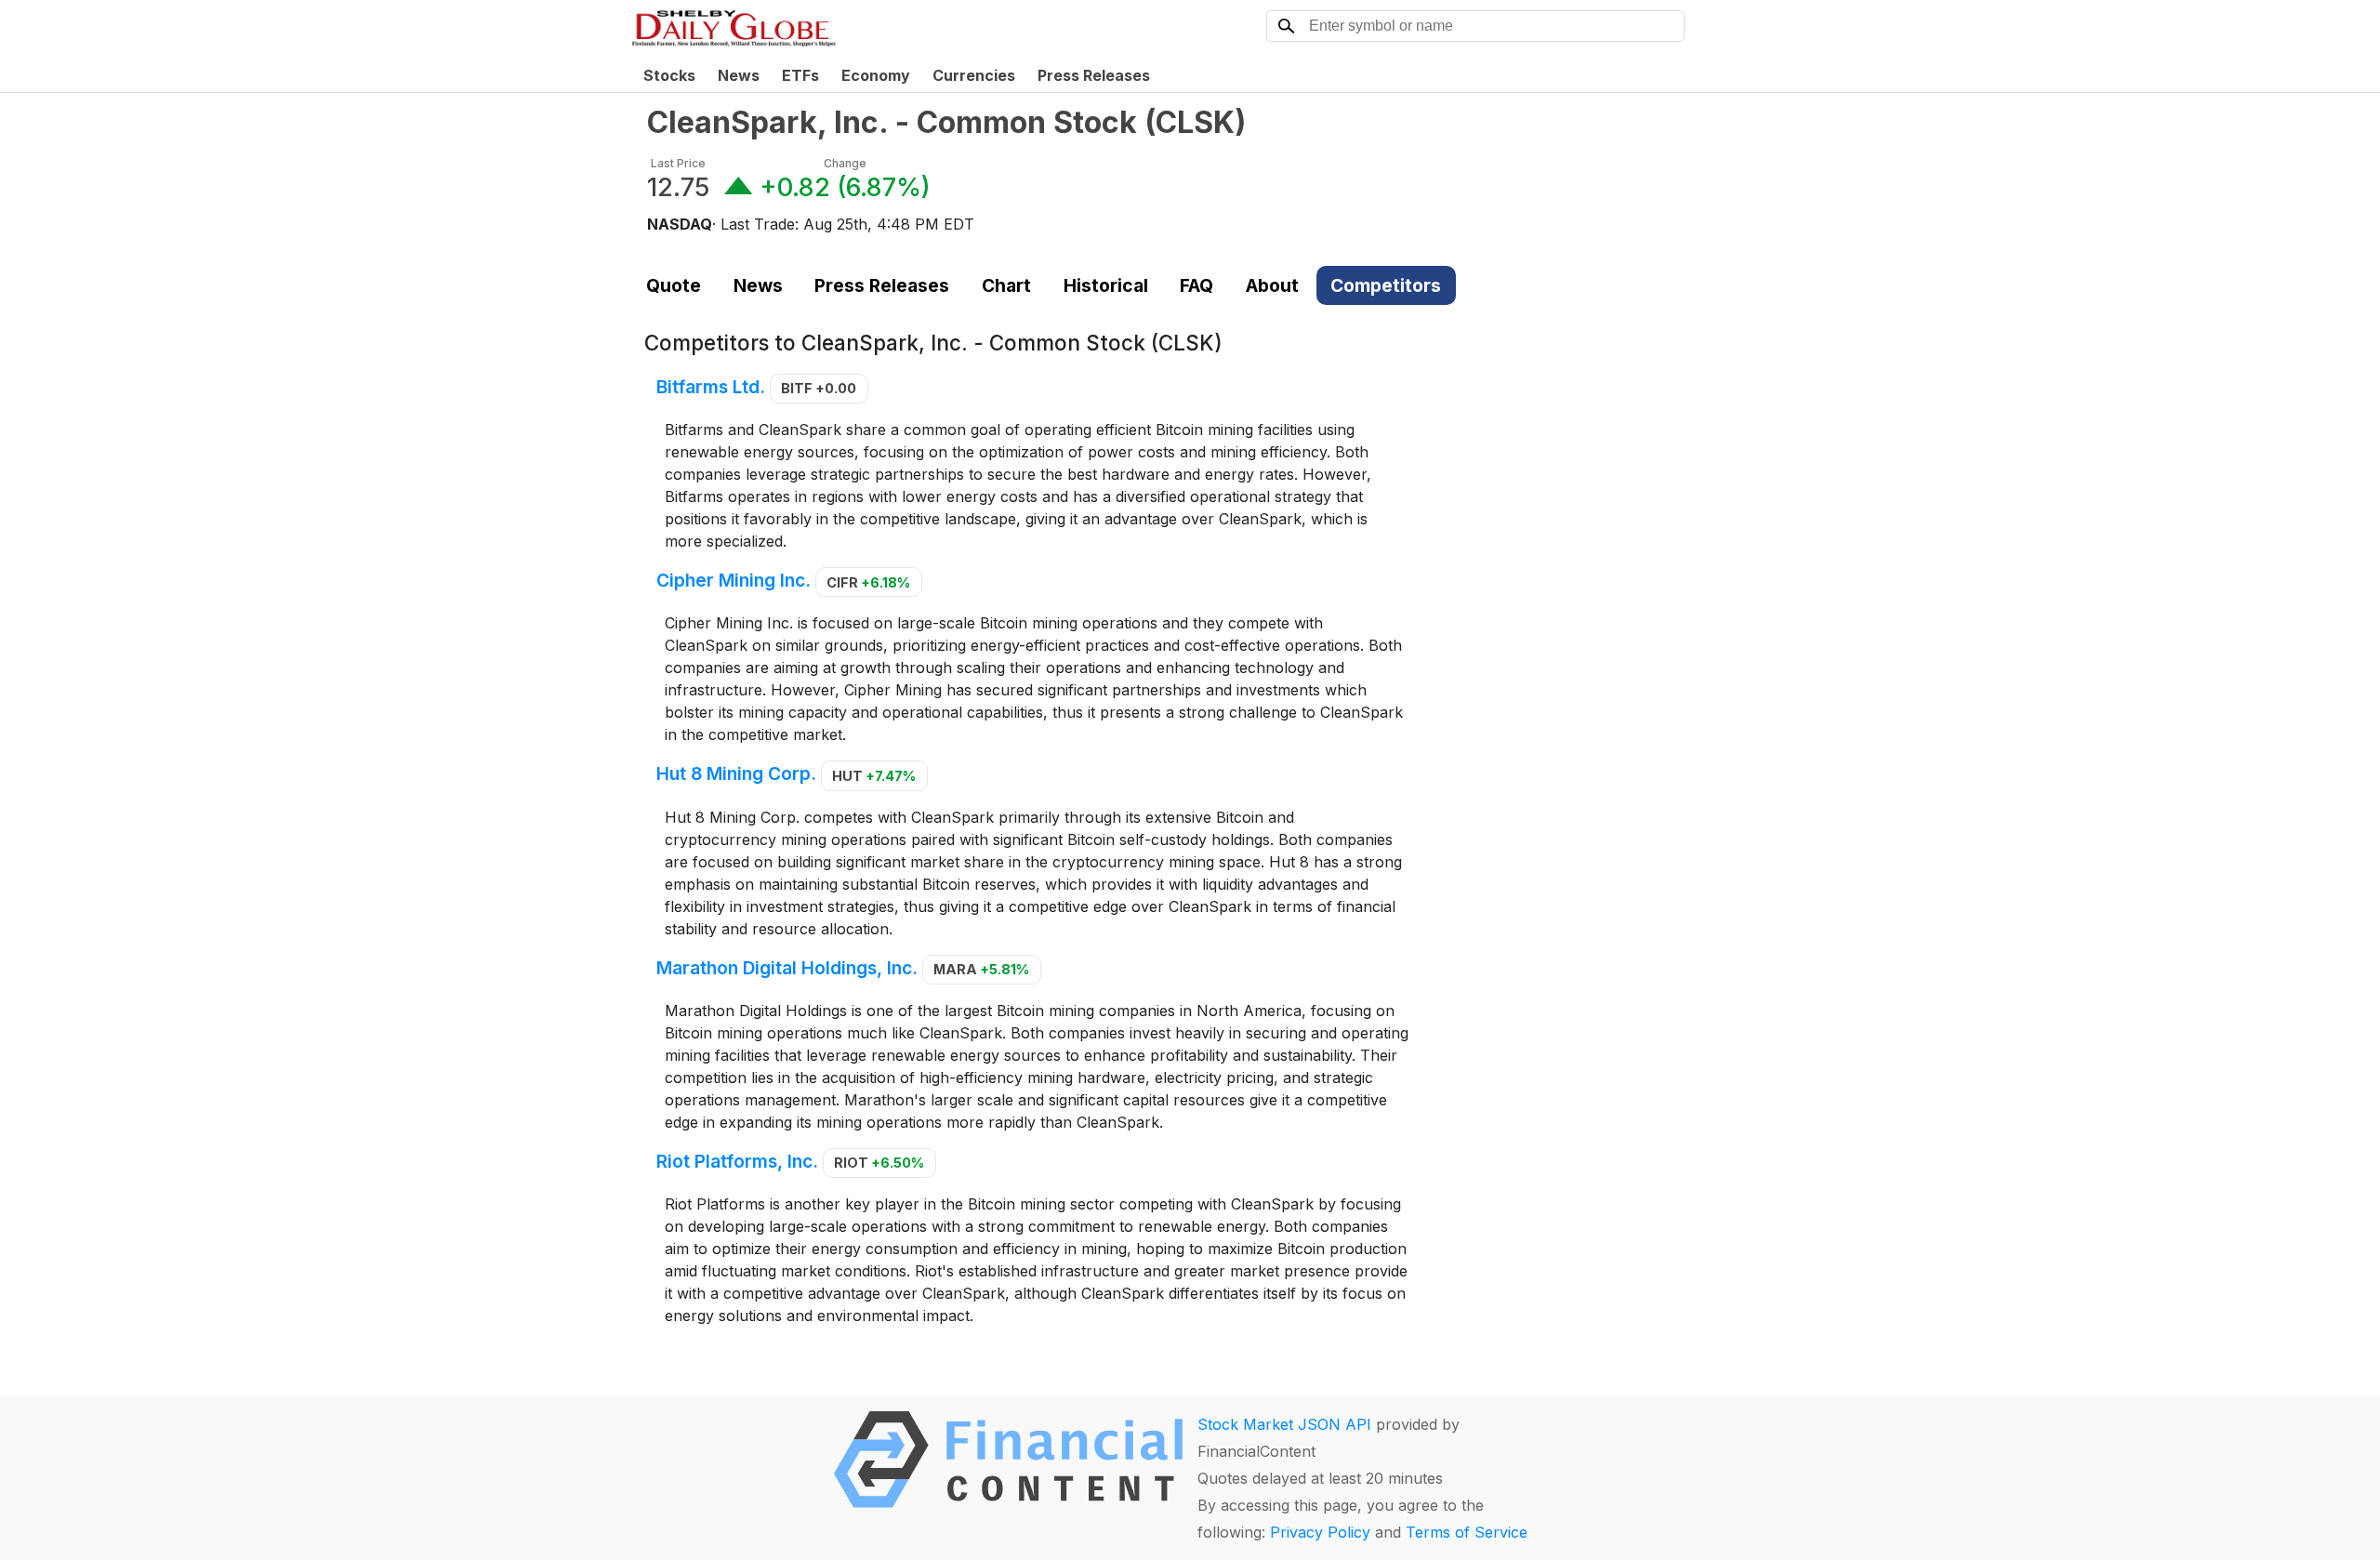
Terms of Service (1467, 1532)
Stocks (669, 75)
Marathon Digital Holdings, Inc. (787, 968)
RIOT (879, 1163)
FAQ (1197, 285)
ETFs (800, 75)
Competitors (1386, 285)
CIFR (868, 582)
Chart (1006, 285)
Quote (674, 285)
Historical (1106, 285)
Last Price (678, 163)
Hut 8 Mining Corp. (736, 774)
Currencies (974, 75)
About (1272, 285)
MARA (981, 969)
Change (845, 163)
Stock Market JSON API (1284, 1424)
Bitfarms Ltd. (711, 387)
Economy (876, 75)
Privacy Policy (1320, 1532)
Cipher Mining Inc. (734, 581)
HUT (874, 776)
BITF (819, 388)
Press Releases (1094, 75)
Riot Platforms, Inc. (737, 1161)
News (739, 75)
